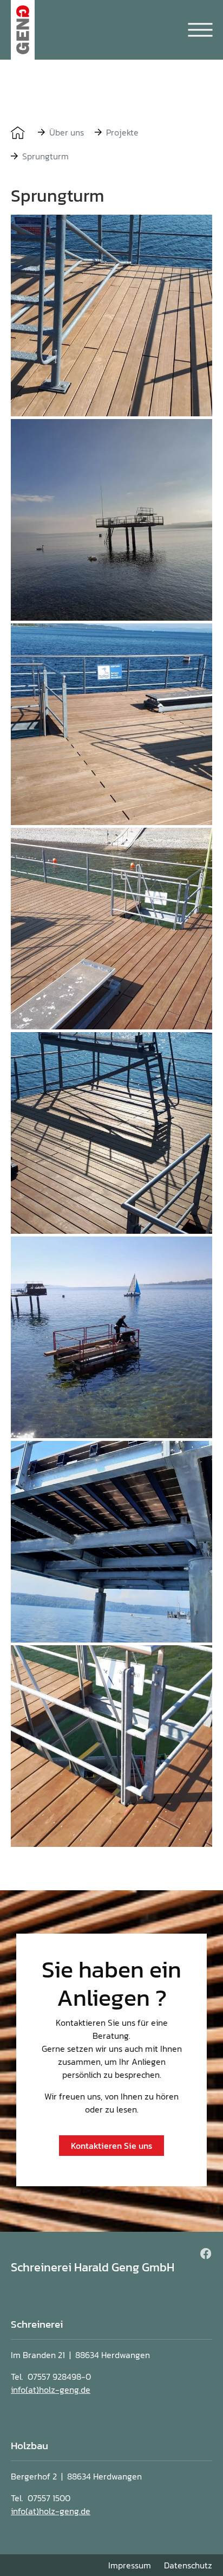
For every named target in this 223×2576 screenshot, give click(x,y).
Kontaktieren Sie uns (111, 2146)
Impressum (130, 2565)
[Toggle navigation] (200, 30)
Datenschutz (188, 2565)
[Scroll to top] (191, 2543)
